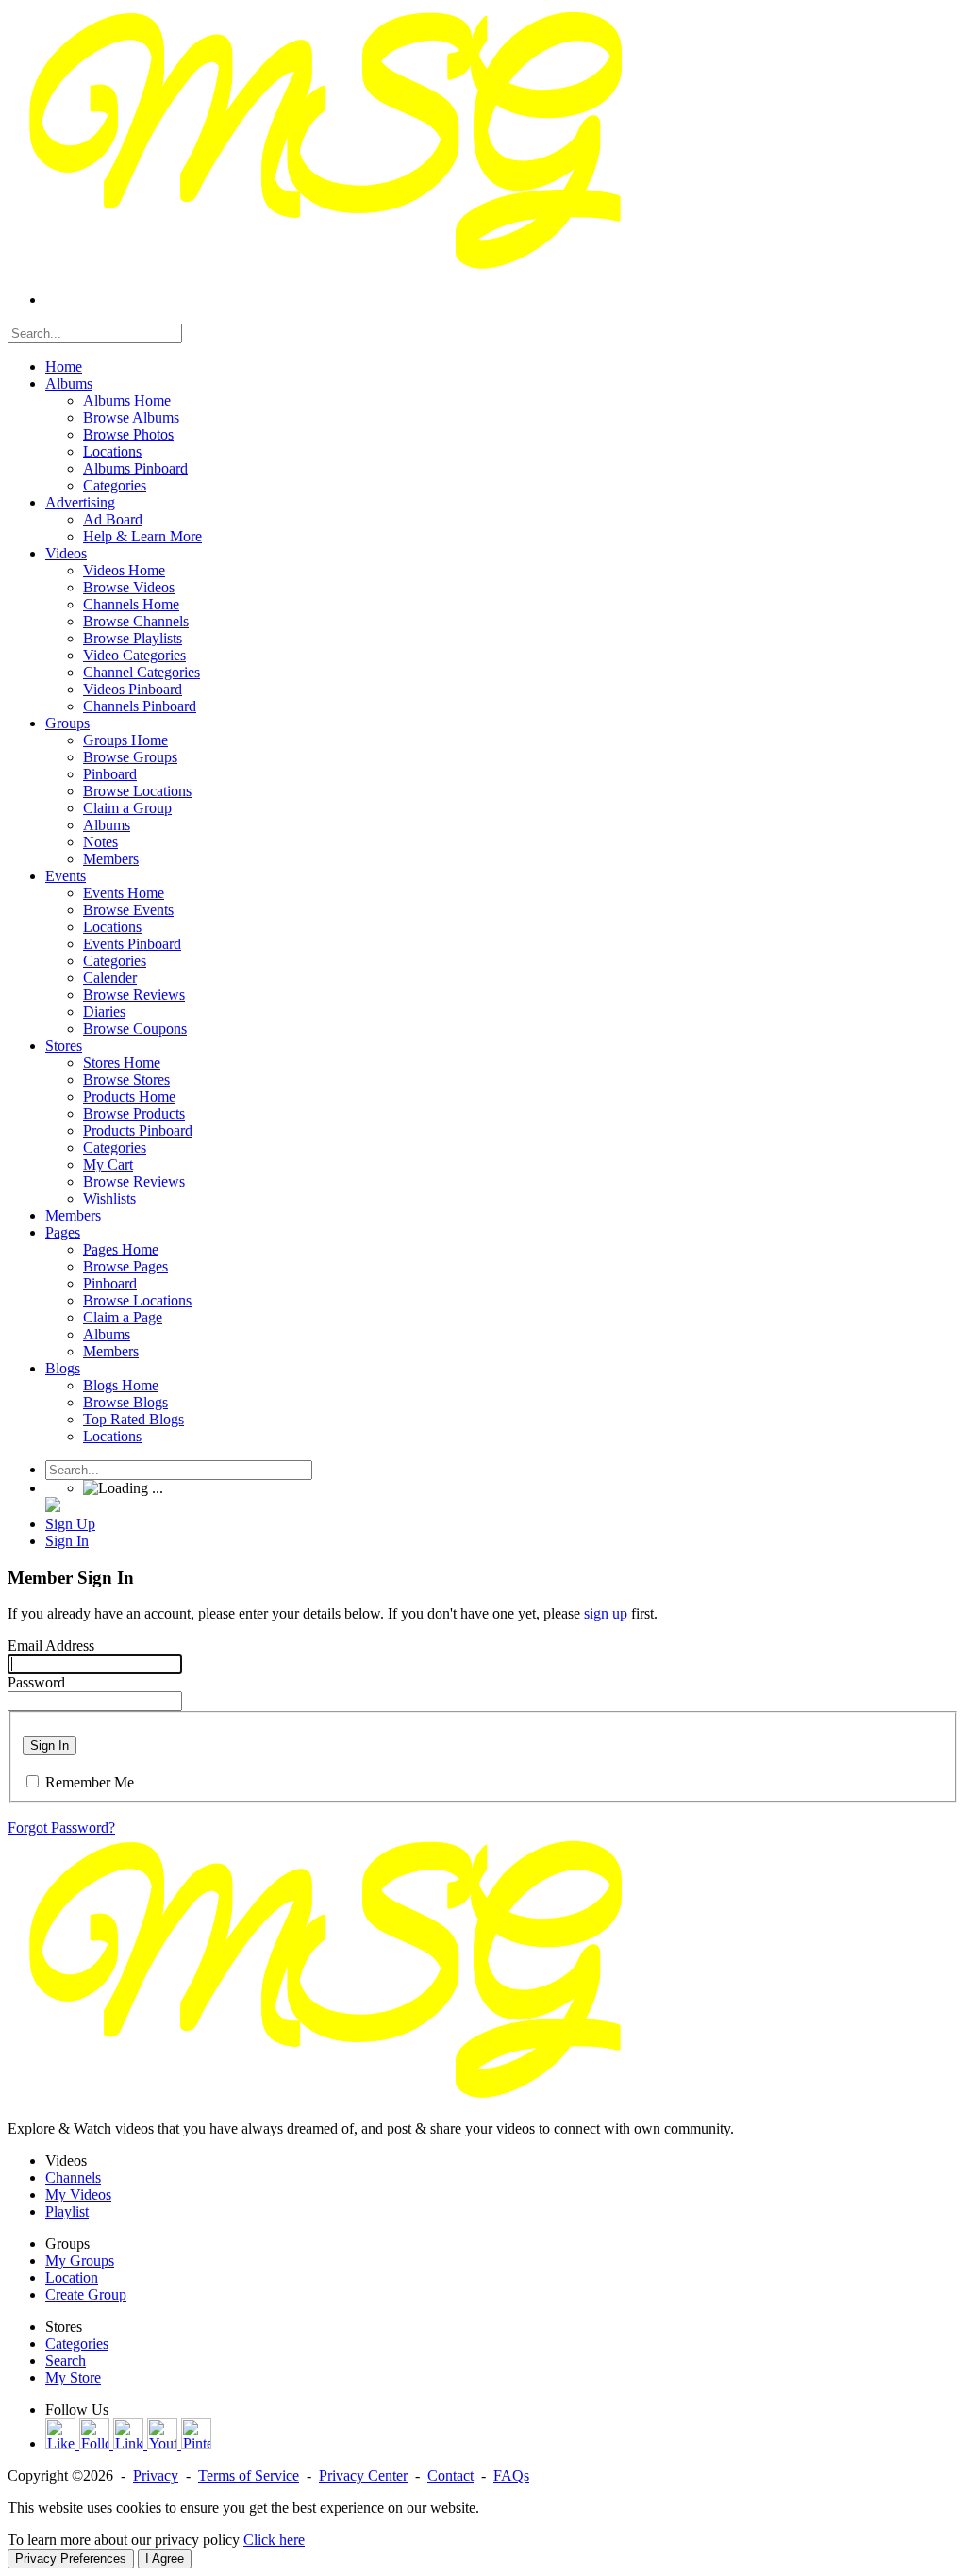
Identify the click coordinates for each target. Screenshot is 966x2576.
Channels (73, 2177)
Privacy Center (363, 2476)
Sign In (50, 1745)
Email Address (51, 1645)
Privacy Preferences (71, 2559)
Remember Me (90, 1782)
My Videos (78, 2194)
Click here (274, 2540)
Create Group (86, 2294)
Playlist (67, 2211)
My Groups (80, 2260)
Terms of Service (249, 2476)
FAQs (511, 2476)
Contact (450, 2476)
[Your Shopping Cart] (53, 1507)
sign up (606, 1613)
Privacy (156, 2476)
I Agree (165, 2559)
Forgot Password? (61, 1828)
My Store (73, 2377)
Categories (77, 2343)
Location (72, 2277)
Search (66, 2360)
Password (36, 1682)
